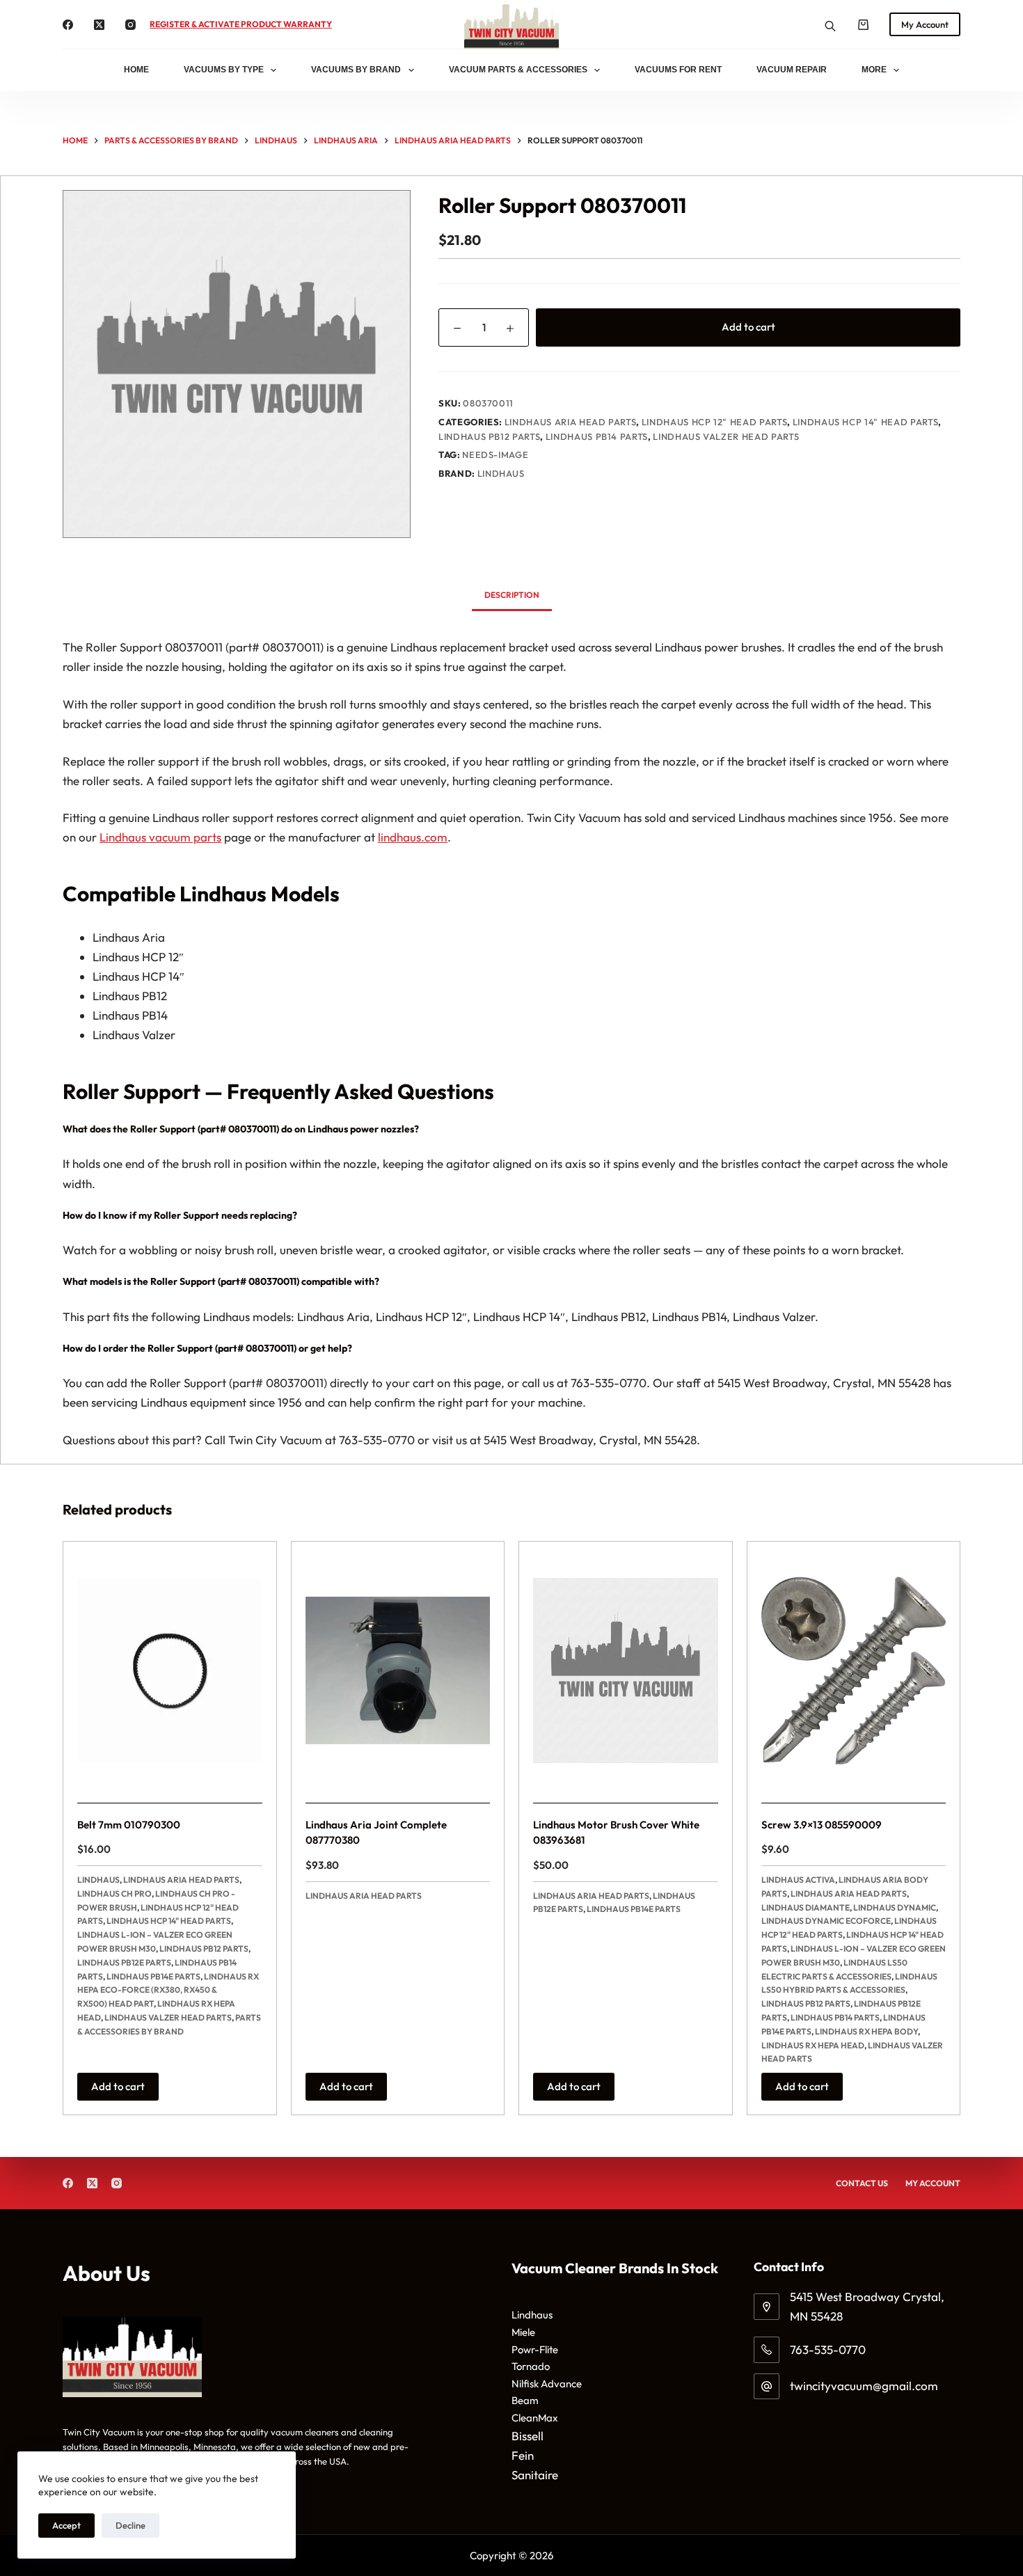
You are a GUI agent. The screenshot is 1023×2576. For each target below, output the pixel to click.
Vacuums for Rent (678, 70)
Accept (66, 2525)
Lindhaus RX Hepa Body (866, 2031)
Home (136, 70)
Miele (523, 2332)
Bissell (528, 2436)
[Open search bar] (830, 25)
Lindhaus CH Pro (114, 1894)
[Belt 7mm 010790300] (170, 1670)
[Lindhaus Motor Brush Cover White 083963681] (626, 1670)
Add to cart (748, 327)
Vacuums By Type (224, 70)
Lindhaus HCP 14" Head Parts (866, 474)
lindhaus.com (413, 837)
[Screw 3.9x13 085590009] (854, 1670)
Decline (130, 2525)
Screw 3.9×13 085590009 (822, 1825)
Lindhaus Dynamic (895, 1907)
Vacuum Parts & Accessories (518, 70)
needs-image (495, 507)
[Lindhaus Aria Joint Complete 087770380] (398, 1670)
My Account (925, 24)
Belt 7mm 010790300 (129, 1825)
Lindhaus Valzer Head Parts (726, 489)
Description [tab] (512, 595)
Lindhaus (501, 526)
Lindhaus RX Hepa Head (813, 2045)
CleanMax (535, 2418)
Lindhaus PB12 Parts (489, 489)
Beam (525, 2400)
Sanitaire (535, 2475)
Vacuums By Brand (356, 70)
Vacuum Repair (792, 70)
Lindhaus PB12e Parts (124, 1962)
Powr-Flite (535, 2349)
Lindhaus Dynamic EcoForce (826, 1921)
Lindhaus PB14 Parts (597, 489)
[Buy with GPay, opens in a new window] (699, 386)
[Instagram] (130, 25)
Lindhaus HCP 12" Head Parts (715, 474)
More (874, 70)
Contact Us (862, 2183)
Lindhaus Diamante (806, 1907)
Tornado (531, 2366)
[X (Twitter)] (99, 25)
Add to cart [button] (118, 2086)
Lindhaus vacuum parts (160, 837)
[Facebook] (68, 25)
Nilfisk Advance (547, 2384)
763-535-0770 (828, 2349)
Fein (523, 2455)
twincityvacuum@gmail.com (864, 2386)
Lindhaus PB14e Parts (153, 1976)
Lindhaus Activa (798, 1880)
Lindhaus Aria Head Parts (571, 474)
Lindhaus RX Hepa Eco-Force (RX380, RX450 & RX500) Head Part (168, 1990)
